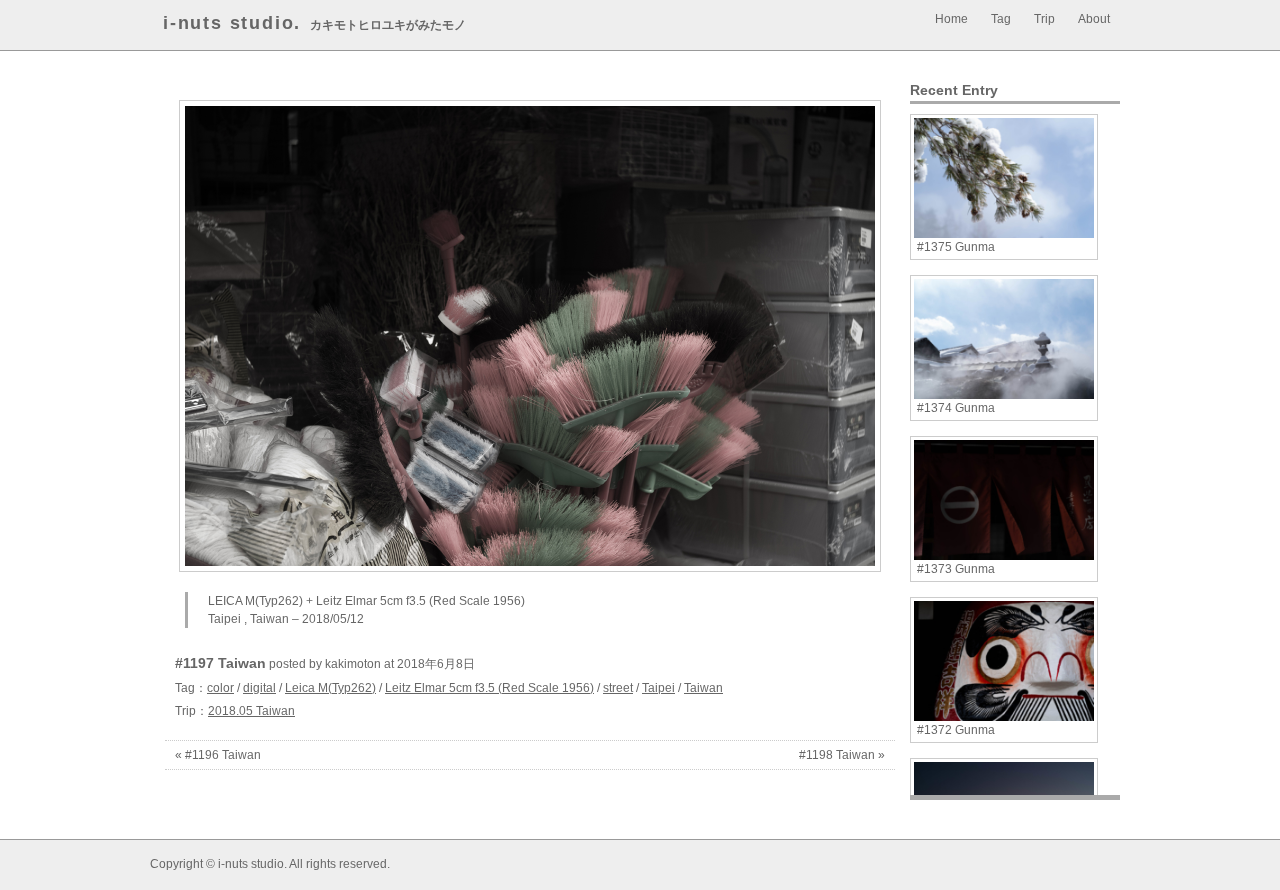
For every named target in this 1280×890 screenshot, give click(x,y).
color (220, 688)
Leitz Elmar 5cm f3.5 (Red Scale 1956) (489, 688)
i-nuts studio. (232, 23)
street (618, 688)
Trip (1044, 19)
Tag (1001, 19)
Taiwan (703, 688)
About (1094, 19)
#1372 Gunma (956, 730)
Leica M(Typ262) (330, 688)
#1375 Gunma (956, 247)
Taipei (658, 688)
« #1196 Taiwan (218, 755)
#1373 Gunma (956, 569)
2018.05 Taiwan (251, 711)
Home (951, 19)
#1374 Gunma (956, 408)
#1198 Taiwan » (842, 755)
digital (259, 688)
